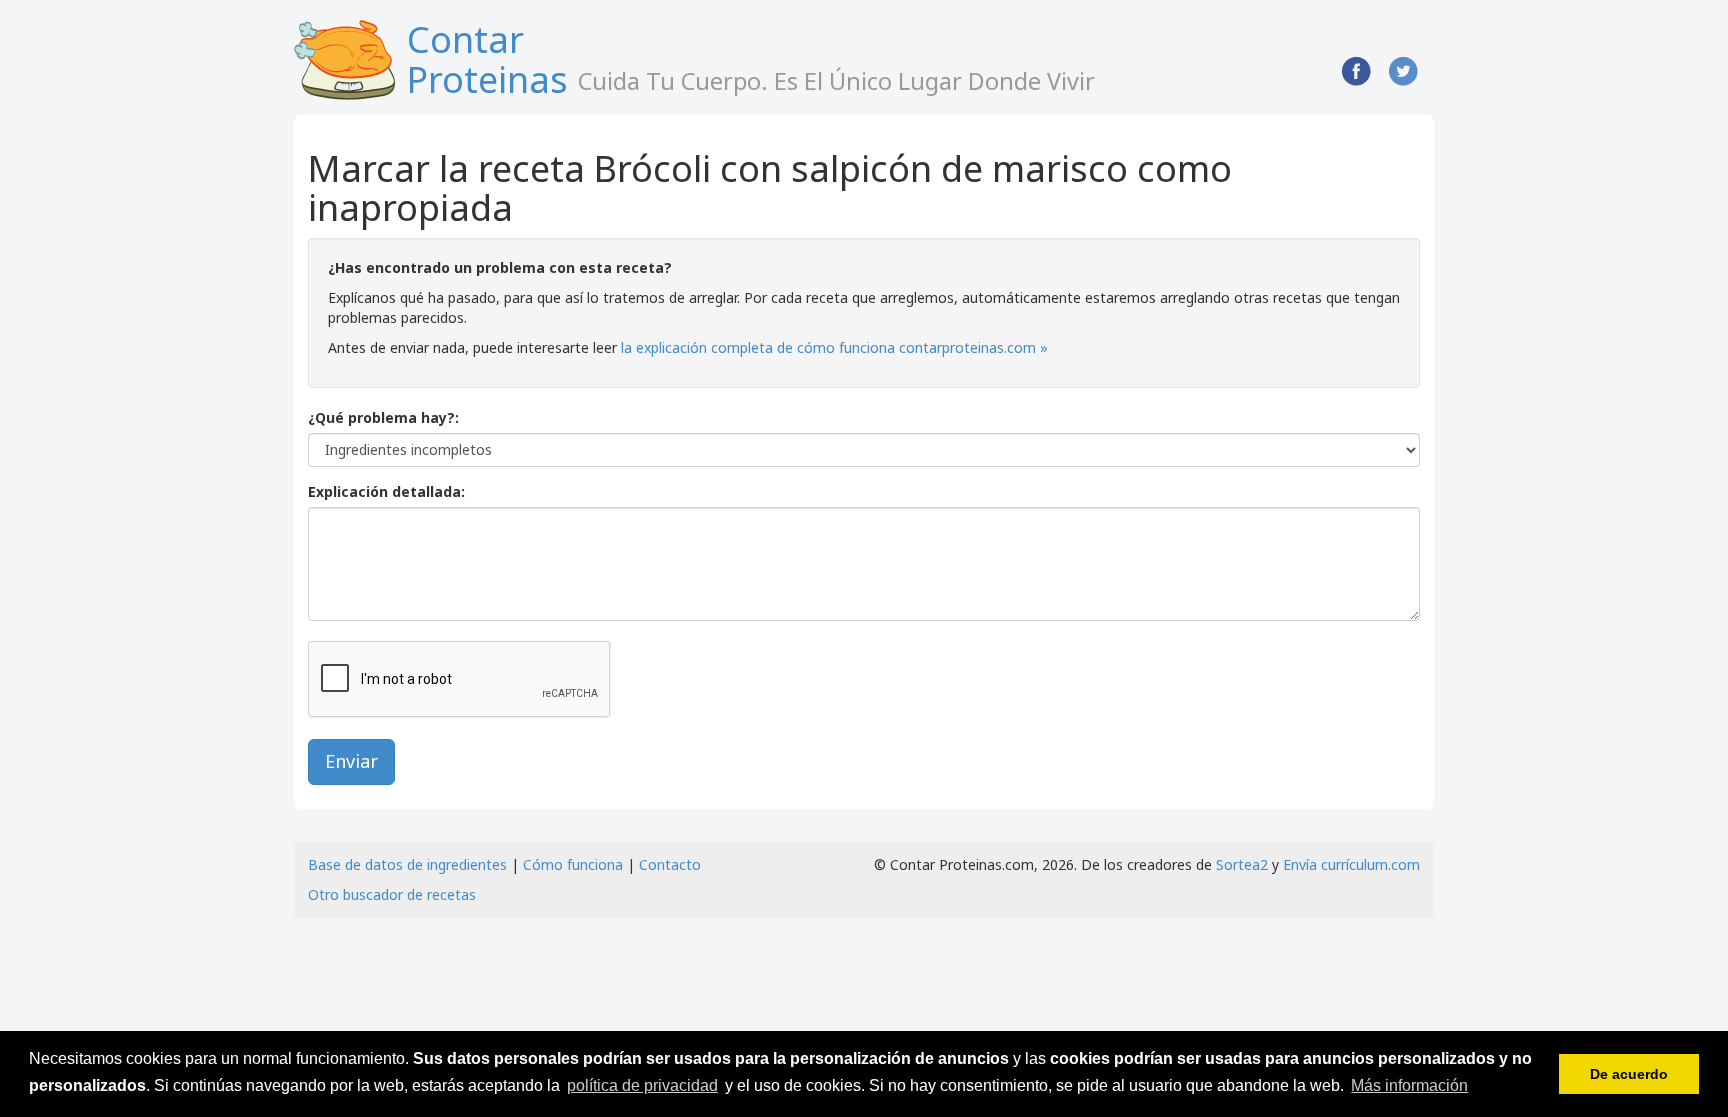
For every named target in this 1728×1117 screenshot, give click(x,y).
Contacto (670, 864)
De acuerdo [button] (1629, 1074)
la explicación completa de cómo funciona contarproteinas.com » (834, 347)
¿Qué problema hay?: (383, 417)
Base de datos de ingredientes (407, 864)
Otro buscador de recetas (392, 894)
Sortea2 (1242, 864)
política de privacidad (642, 1085)
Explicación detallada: (386, 491)
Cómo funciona (573, 864)
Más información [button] (1409, 1085)
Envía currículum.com (1351, 864)
